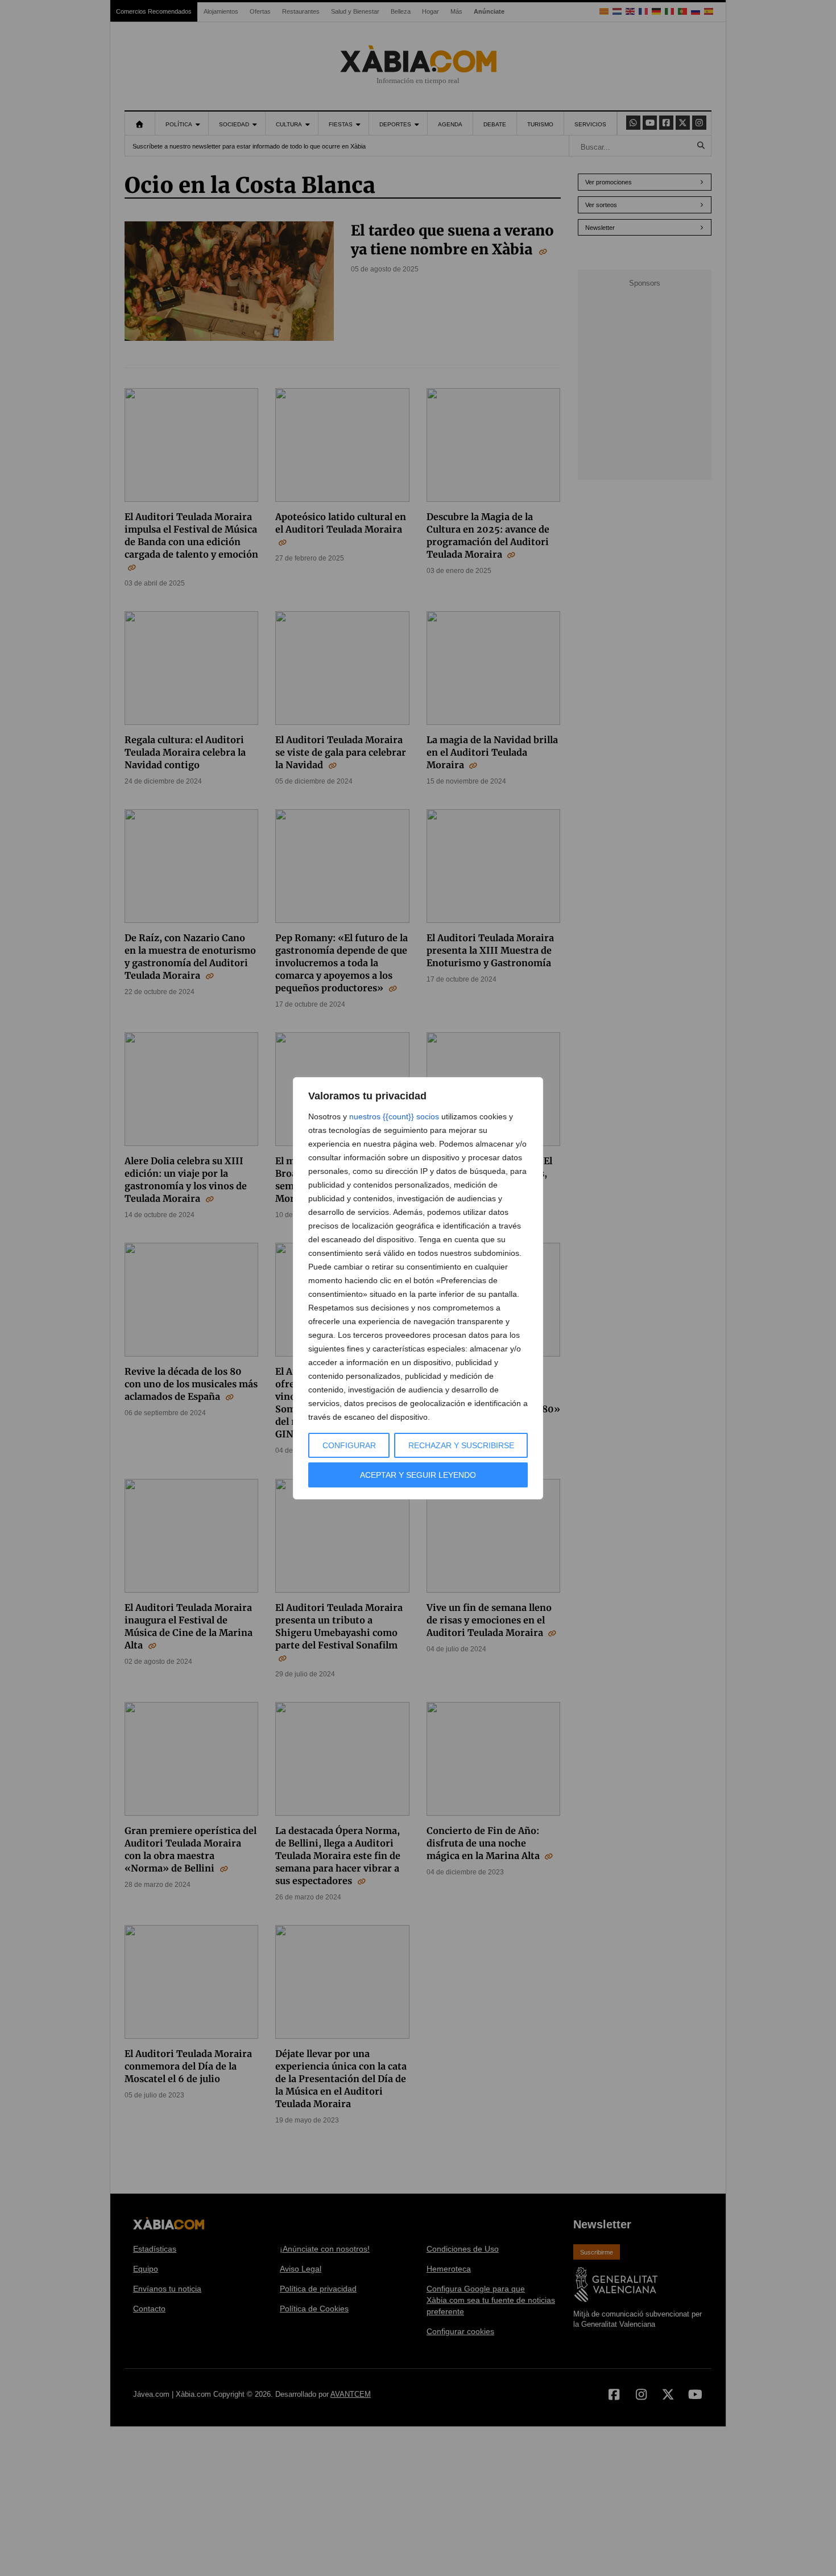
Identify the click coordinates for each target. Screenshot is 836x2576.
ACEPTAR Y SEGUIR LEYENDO (418, 1475)
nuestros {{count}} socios (394, 1116)
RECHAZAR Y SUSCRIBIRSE (461, 1445)
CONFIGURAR (349, 1445)
